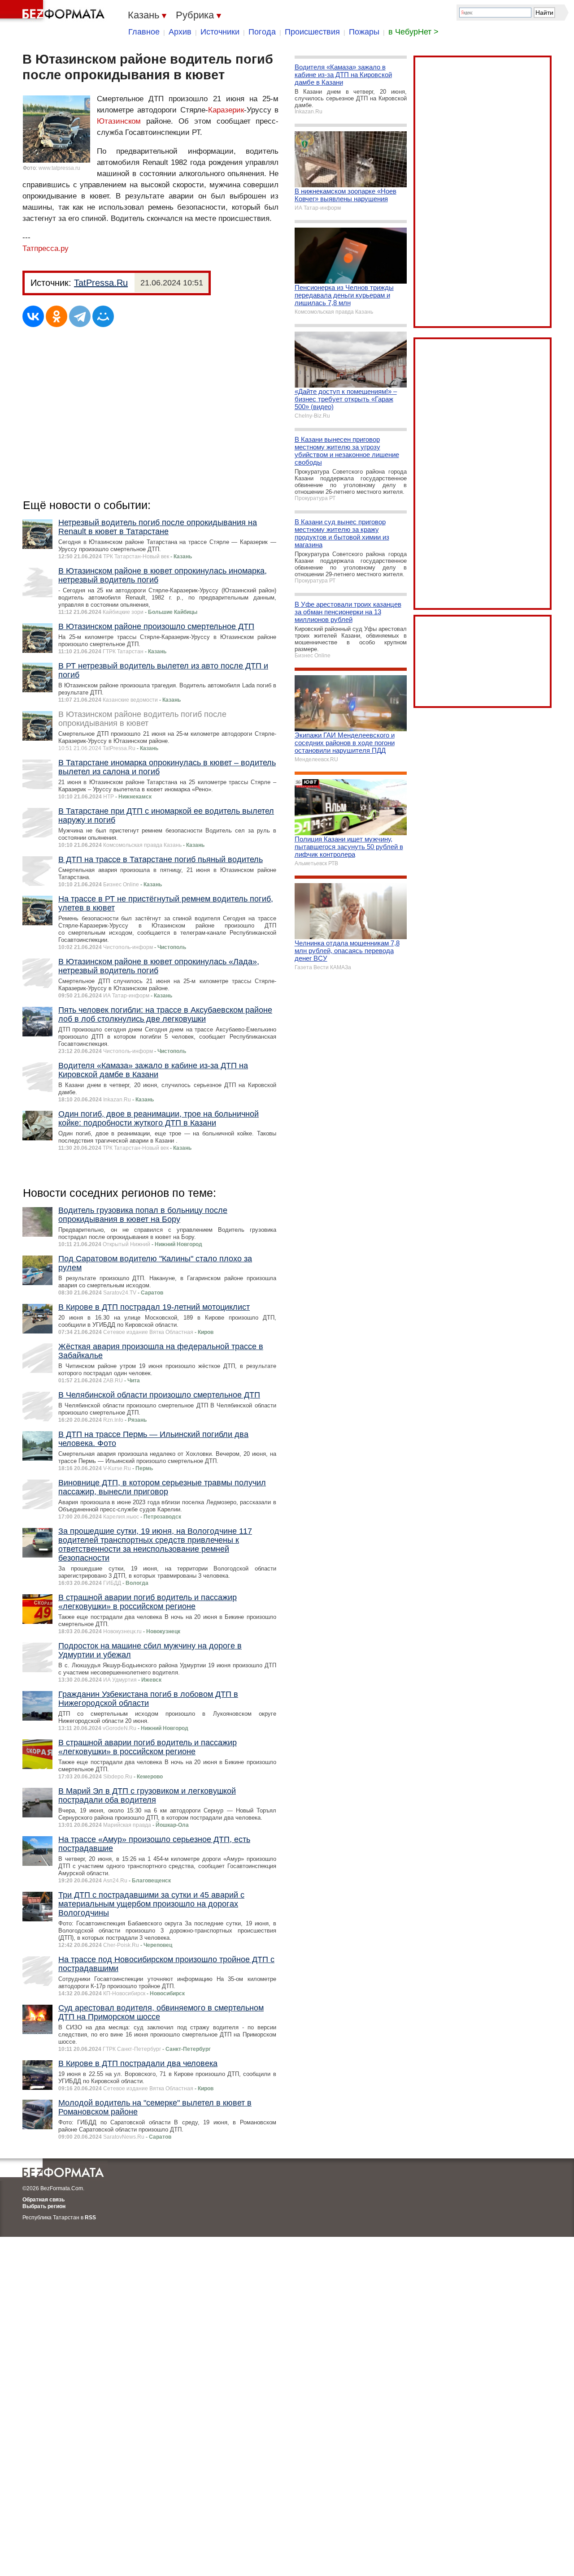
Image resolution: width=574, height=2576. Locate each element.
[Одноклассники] (57, 316)
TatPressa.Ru (101, 283)
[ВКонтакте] (33, 316)
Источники (220, 32)
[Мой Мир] (103, 316)
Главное (144, 32)
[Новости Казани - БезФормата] (54, 11)
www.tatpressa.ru (59, 168)
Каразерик (226, 110)
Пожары (364, 32)
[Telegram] (80, 316)
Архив (180, 32)
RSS (90, 2218)
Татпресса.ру (46, 248)
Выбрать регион (44, 2206)
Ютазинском (119, 121)
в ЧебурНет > (413, 32)
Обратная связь (43, 2200)
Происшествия (312, 32)
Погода (262, 32)
